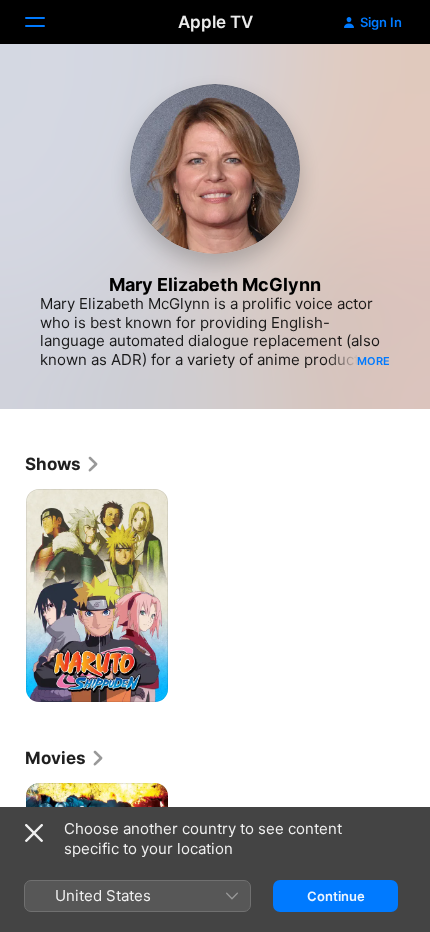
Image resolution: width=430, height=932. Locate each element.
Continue (336, 896)
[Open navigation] (47, 22)
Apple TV (215, 22)
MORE (373, 361)
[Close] (34, 833)
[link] (63, 464)
